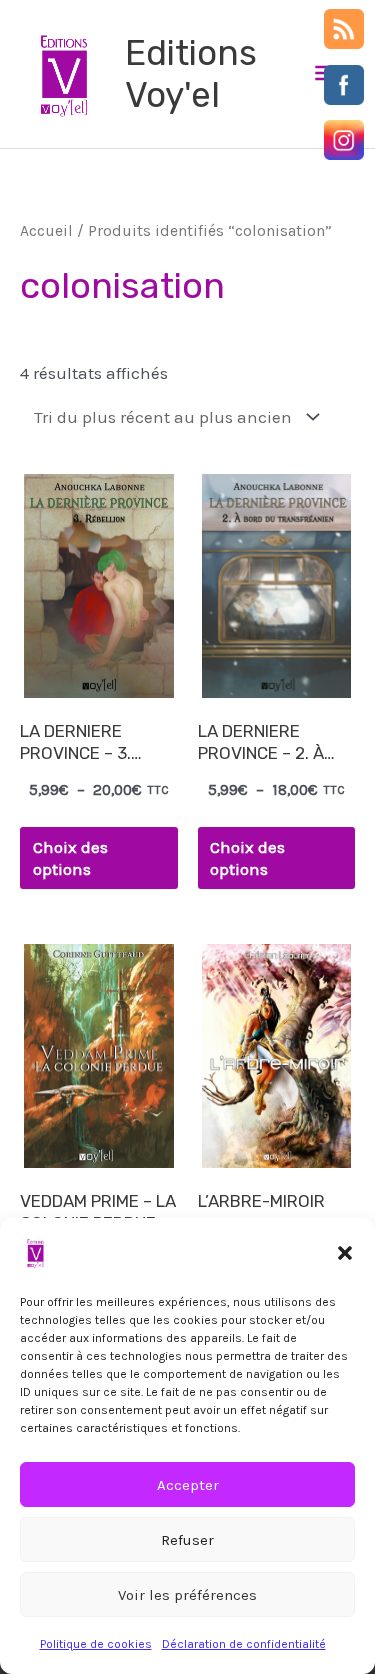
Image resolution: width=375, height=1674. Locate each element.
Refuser (187, 1540)
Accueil (46, 231)
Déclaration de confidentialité (244, 1644)
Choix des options (70, 858)
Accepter (188, 1485)
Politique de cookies (96, 1644)
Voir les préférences (187, 1595)
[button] (345, 1253)
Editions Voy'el (191, 74)
